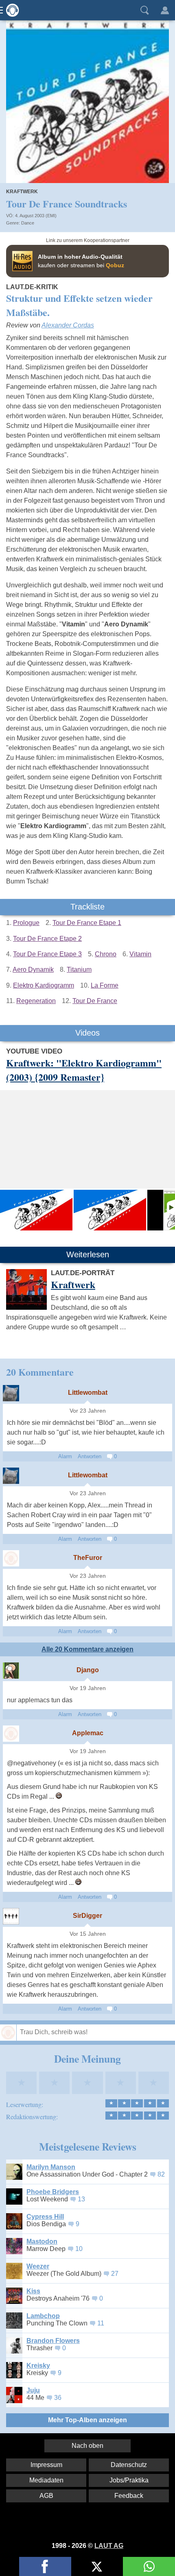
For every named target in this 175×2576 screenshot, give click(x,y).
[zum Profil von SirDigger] (11, 1916)
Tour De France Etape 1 (87, 923)
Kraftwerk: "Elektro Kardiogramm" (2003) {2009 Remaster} (84, 1070)
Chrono (106, 954)
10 (79, 2249)
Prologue (26, 923)
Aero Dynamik (33, 970)
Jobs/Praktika (129, 2480)
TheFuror (88, 1558)
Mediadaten (46, 2480)
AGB (46, 2496)
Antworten (90, 1456)
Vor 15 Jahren (88, 1934)
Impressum (46, 2465)
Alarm (65, 1456)
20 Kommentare (40, 1372)
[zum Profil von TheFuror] (11, 1558)
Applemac (88, 1733)
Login (165, 10)
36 (58, 2398)
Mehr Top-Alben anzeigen (87, 2420)
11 (101, 2323)
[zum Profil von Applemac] (11, 1734)
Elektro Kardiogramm (44, 985)
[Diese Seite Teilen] (45, 2566)
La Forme (105, 985)
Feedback (129, 2496)
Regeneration (36, 1001)
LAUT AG (109, 2546)
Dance (28, 223)
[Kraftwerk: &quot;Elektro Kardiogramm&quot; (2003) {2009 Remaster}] (36, 1210)
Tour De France (95, 1001)
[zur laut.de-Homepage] (10, 10)
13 (81, 2199)
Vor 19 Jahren (88, 1688)
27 (115, 2274)
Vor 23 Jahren (88, 1411)
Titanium (79, 970)
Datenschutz (129, 2465)
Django (88, 1670)
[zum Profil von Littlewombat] (11, 1393)
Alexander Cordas (68, 325)
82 (161, 2174)
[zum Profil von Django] (11, 1671)
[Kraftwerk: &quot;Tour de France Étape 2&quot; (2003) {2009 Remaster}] (110, 1210)
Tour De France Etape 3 (47, 954)
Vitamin (140, 954)
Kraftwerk (22, 192)
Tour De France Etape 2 (47, 939)
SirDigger (87, 1916)
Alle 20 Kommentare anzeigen (87, 1649)
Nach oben (87, 2446)
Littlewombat (88, 1393)
